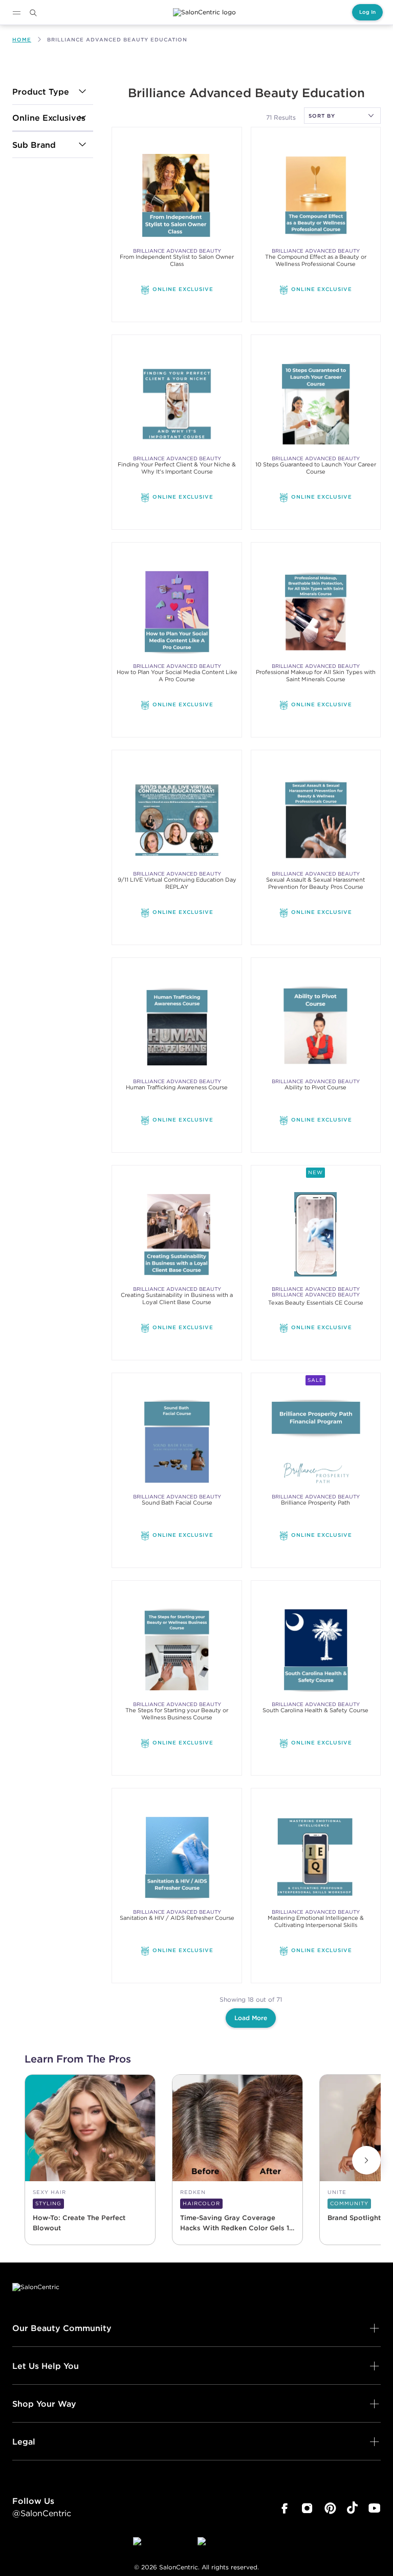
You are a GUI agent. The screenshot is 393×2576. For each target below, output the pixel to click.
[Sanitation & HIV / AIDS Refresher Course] (177, 1857)
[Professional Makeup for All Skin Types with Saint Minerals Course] (316, 611)
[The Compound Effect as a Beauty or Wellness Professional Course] (316, 196)
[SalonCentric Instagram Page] (307, 2508)
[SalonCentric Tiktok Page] (352, 2508)
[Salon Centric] (204, 12)
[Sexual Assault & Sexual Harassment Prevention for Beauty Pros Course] (316, 819)
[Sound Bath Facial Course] (177, 1442)
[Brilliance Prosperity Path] (316, 1442)
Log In (367, 12)
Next (366, 2160)
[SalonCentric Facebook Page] (284, 2508)
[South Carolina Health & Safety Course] (316, 1650)
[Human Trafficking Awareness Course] (177, 1027)
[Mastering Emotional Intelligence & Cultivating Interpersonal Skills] (316, 1857)
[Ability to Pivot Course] (316, 1027)
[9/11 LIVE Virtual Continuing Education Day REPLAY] (177, 819)
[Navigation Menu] (16, 13)
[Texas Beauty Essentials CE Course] (316, 1234)
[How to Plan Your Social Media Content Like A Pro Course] (177, 611)
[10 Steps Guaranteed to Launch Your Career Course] (316, 404)
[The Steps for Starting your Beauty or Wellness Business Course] (177, 1650)
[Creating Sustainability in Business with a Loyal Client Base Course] (177, 1234)
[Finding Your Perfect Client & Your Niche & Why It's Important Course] (177, 404)
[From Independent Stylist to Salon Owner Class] (177, 196)
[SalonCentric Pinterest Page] (330, 2508)
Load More (251, 2018)
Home (22, 40)
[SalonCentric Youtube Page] (374, 2508)
